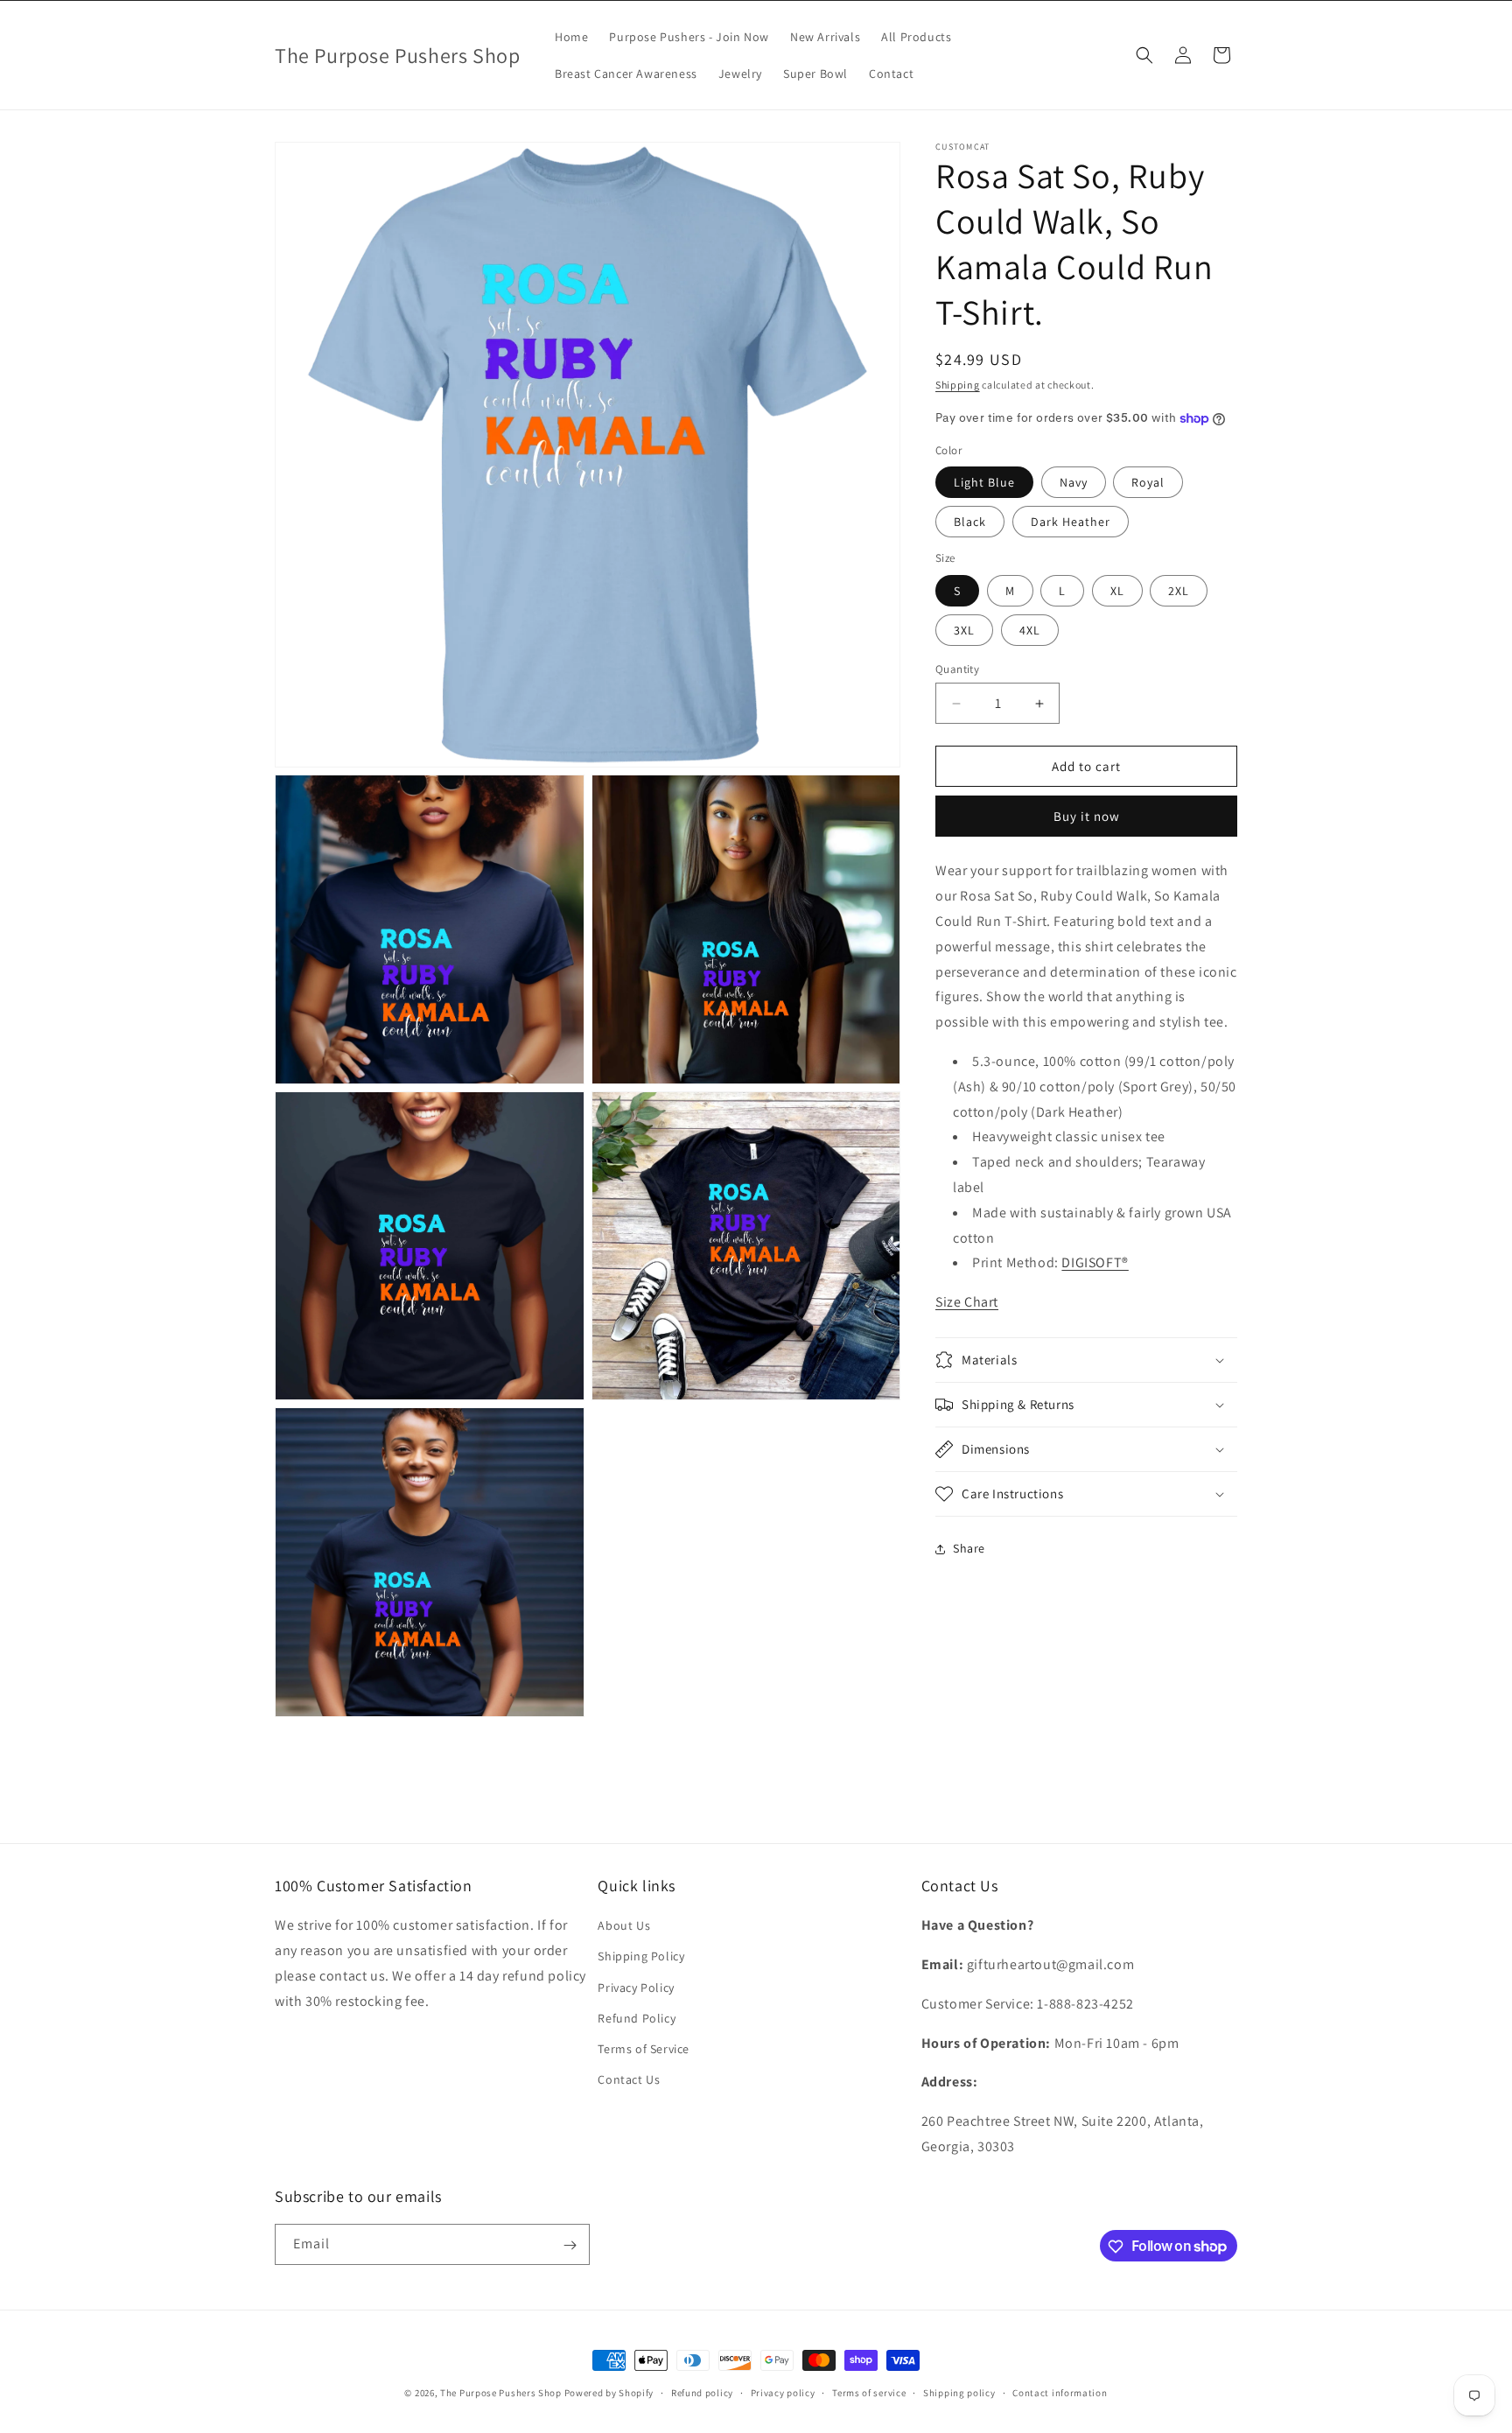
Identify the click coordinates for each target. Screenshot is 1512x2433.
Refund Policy (637, 2018)
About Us (624, 1926)
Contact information (1060, 2392)
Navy (1074, 482)
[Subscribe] (570, 2245)
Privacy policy (783, 2392)
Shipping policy (959, 2392)
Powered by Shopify (609, 2393)
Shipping (958, 385)
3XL (964, 630)
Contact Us (629, 2080)
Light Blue (984, 482)
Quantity (957, 669)
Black (970, 522)
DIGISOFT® (1095, 1262)
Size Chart (967, 1302)
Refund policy (702, 2392)
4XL (1030, 630)
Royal (1148, 482)
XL (1117, 591)
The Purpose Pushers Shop (501, 2393)
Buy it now (1087, 816)
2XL (1179, 591)
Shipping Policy (641, 1957)
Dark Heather (1071, 522)
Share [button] (969, 1548)
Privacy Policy (636, 1988)
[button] (1144, 55)
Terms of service (869, 2392)
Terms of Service (644, 2049)
